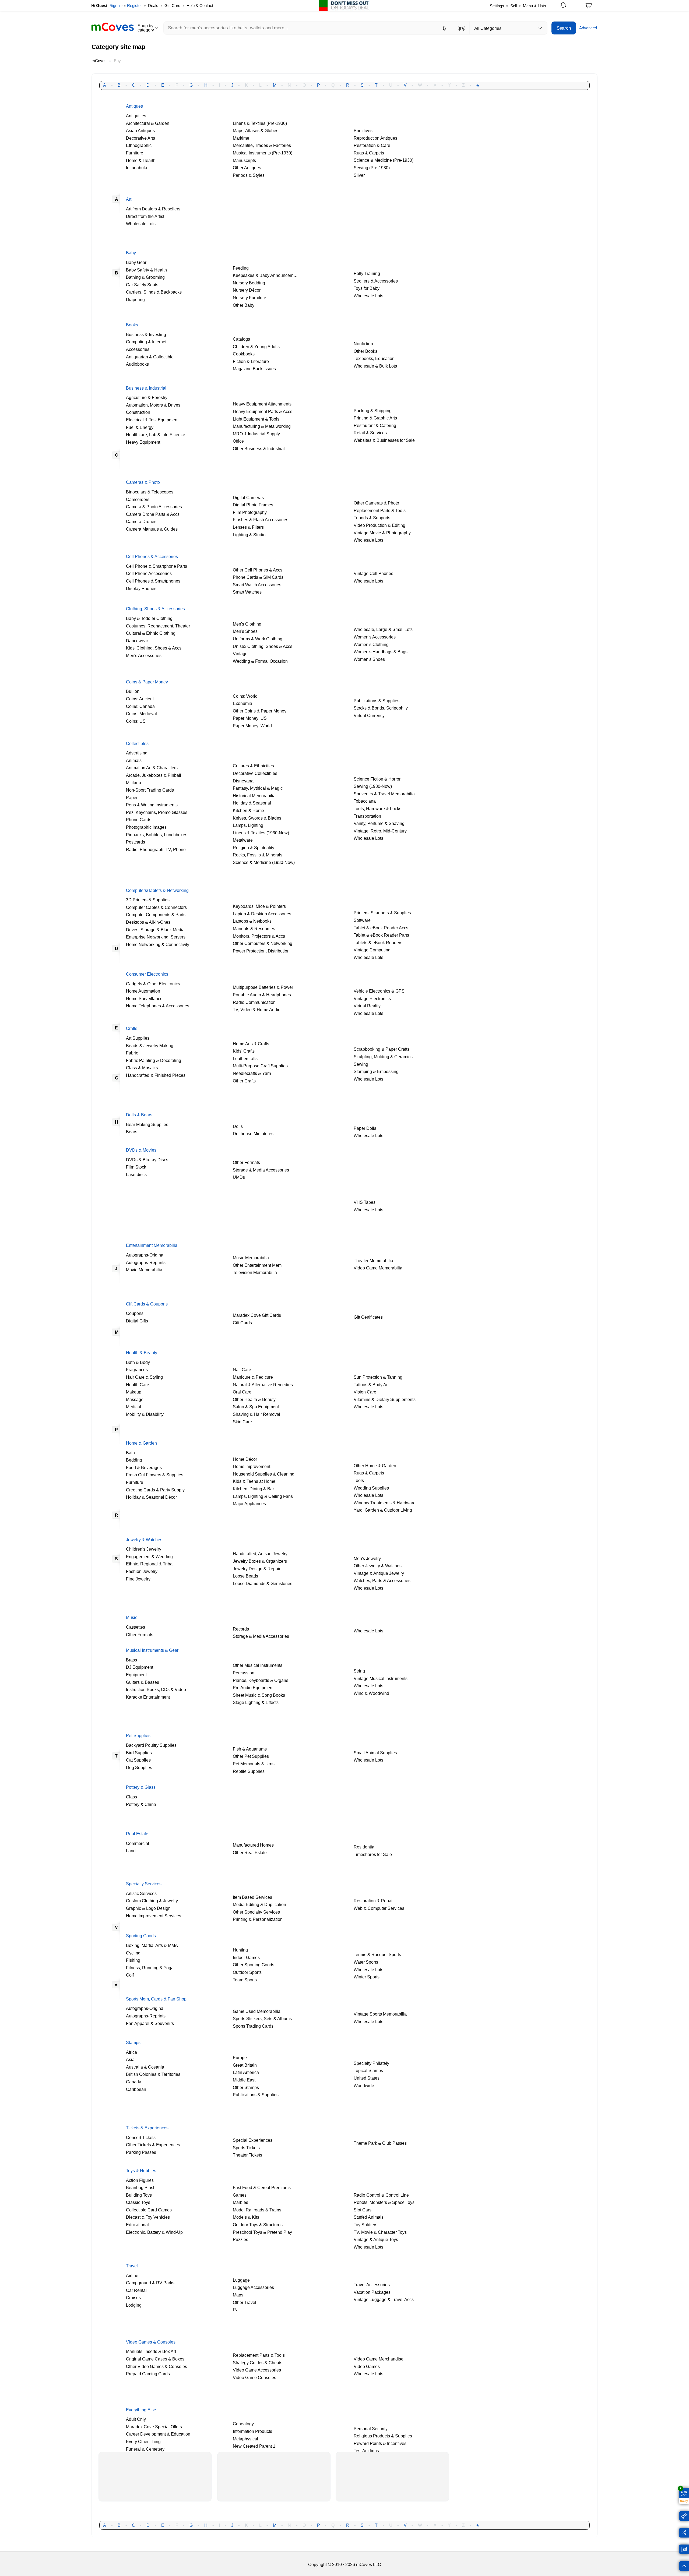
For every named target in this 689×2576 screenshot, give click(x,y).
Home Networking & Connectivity (158, 944)
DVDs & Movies (141, 1150)
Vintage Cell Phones (373, 573)
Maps (238, 2295)
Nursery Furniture (249, 298)
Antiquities (136, 116)
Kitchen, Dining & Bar (253, 1489)
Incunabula (137, 168)
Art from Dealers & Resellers (153, 209)
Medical (133, 1407)
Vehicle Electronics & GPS (379, 991)
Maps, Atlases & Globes (256, 130)
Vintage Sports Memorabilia (380, 2014)
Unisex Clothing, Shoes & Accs (263, 646)
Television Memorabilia (255, 1272)
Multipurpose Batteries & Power (263, 987)
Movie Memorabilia (144, 1270)
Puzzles (240, 2239)
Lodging (134, 2305)
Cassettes (136, 1627)
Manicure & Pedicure (253, 1377)
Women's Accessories (375, 637)
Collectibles (137, 743)
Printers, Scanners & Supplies (382, 913)
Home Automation (143, 991)
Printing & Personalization (258, 1919)
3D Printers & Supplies (148, 900)
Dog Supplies (139, 1767)
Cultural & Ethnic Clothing (151, 633)
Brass (131, 1660)
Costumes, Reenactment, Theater (158, 626)
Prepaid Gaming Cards (148, 2374)
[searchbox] (316, 28)
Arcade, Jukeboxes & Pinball (154, 775)
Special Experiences (253, 2140)
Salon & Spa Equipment (256, 1407)
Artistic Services (141, 1893)
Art (129, 199)
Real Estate (137, 1834)
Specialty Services (144, 1884)
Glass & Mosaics (142, 1068)
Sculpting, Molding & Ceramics (383, 1057)
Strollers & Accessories (376, 281)
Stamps (133, 2042)
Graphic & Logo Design (148, 1908)
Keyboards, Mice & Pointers (259, 906)
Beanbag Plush (141, 2187)
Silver (359, 175)
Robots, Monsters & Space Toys (384, 2202)
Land (131, 1851)
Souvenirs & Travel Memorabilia (384, 794)
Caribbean (136, 2089)
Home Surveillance (144, 998)
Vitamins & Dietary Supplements (385, 1399)
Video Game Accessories (257, 2370)
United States (367, 2078)
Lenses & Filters (248, 527)
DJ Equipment (140, 1667)
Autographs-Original (145, 1255)
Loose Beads (245, 1576)
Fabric (132, 1053)
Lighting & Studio (249, 535)
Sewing (361, 1064)
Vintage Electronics (372, 998)
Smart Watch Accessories (257, 585)
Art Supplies (138, 1038)
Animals (134, 760)
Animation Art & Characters (152, 768)
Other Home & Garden (375, 1466)
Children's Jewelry (144, 1549)
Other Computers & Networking (263, 943)
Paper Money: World (252, 726)
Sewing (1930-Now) (373, 786)
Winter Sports (367, 1977)
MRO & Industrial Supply (256, 434)
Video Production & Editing (379, 525)
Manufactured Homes (253, 1845)
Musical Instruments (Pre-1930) (263, 153)
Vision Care (365, 1392)
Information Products (252, 2431)
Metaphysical (245, 2439)
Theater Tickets (247, 2155)
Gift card (172, 6)
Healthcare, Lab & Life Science (156, 435)
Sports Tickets (246, 2148)
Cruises (133, 2298)
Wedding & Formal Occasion (260, 661)
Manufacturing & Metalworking (262, 426)
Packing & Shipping (373, 411)
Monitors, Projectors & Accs (259, 936)
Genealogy (243, 2424)
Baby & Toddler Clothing (149, 618)
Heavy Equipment (143, 442)
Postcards (136, 842)
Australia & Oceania (145, 2067)
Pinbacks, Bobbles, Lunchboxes (157, 835)
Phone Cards (139, 820)
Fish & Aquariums (250, 1749)
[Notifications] (564, 6)
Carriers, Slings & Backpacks (154, 292)
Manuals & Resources (254, 929)
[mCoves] (113, 27)
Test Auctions (366, 2451)
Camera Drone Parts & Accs (153, 514)
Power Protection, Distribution (261, 951)
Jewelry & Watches (144, 1540)
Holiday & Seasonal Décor (151, 1497)
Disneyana (243, 781)
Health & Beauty (142, 1353)
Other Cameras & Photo (376, 503)
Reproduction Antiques (375, 138)
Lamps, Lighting (248, 825)
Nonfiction (363, 344)
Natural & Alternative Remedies (263, 1385)
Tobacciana (365, 801)
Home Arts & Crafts (251, 1044)
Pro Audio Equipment (253, 1688)
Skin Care (242, 1422)
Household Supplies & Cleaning (264, 1474)
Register (134, 6)
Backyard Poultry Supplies (151, 1745)
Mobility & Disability (145, 1414)
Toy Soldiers (365, 2225)
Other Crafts (244, 1081)
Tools (359, 1480)
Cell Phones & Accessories (152, 556)
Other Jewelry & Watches (378, 1566)
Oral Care (242, 1392)
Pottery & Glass (141, 1787)
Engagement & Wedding (149, 1557)
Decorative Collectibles (255, 773)
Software (362, 920)
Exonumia (242, 703)
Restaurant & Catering (375, 425)
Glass (131, 1797)
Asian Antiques (140, 130)
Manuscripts (244, 160)
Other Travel (245, 2302)
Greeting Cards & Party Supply (155, 1490)
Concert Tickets (141, 2137)
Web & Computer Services (379, 1908)
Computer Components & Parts (156, 915)
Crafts (132, 1028)
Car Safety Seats (142, 285)
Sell (514, 6)
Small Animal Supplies (375, 1753)
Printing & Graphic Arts (375, 418)
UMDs (239, 1177)
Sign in (115, 6)
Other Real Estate (250, 1852)
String (359, 1671)
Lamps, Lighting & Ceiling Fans (263, 1496)
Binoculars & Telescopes (150, 492)
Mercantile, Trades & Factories (262, 145)
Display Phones (141, 588)
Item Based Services (252, 1897)
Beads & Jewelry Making (150, 1046)
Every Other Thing (143, 2441)
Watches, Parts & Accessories (382, 1580)
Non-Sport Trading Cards (150, 790)
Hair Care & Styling (144, 1377)
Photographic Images (146, 827)
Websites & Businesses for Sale (384, 440)
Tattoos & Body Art (371, 1385)
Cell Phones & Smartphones (153, 581)
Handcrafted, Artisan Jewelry (260, 1554)
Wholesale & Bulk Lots (375, 366)
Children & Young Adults (256, 347)
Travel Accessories (372, 2285)
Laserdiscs (136, 1174)
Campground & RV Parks (150, 2283)
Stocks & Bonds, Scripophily (381, 708)
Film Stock (136, 1167)
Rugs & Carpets (369, 153)
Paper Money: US (250, 718)
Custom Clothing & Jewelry (152, 1901)
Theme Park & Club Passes (380, 2143)
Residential (365, 1847)
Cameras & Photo (143, 482)
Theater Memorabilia (373, 1261)
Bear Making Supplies (147, 1124)
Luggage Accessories (253, 2287)
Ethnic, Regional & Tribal (150, 1564)
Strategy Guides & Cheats (258, 2363)
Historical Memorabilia (254, 796)
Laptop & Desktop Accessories (262, 914)
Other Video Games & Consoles (157, 2366)
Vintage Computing (372, 950)
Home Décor (245, 1459)
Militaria (133, 783)
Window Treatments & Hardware (385, 1503)
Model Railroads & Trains (257, 2210)
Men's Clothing (247, 624)
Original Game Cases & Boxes (155, 2359)
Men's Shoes (245, 631)
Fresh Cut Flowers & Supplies (155, 1475)
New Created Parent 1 (254, 2446)
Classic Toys (138, 2202)
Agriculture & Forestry (147, 397)
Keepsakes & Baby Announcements (267, 275)
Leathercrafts (245, 1058)
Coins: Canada (140, 706)
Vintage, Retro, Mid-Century (380, 831)
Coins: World (245, 696)
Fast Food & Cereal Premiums (262, 2187)
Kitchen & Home (248, 810)
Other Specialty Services (256, 1912)
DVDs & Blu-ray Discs (147, 1160)
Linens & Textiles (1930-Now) (261, 833)
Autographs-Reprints (146, 1262)
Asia (130, 2059)
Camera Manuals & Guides (152, 529)
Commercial (138, 1843)
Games (240, 2195)
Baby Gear (136, 262)
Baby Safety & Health (146, 270)
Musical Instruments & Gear (152, 1650)
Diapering (135, 299)
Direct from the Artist (145, 216)
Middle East (244, 2080)
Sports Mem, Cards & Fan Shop (156, 1999)
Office (238, 441)
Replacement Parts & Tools (380, 510)
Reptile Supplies (249, 1771)
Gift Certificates (368, 1317)
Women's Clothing (371, 644)
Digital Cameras (248, 497)
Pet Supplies (138, 1735)
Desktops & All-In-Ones (148, 922)
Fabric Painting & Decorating (154, 1060)
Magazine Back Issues (254, 369)
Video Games (367, 2366)
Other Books (365, 351)
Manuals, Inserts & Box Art (151, 2351)
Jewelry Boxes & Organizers (260, 1561)
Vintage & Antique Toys (376, 2239)
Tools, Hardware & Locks (377, 809)
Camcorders (138, 499)
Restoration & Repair (374, 1901)
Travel (132, 2266)
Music (132, 1617)
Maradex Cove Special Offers (154, 2427)
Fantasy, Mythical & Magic (258, 788)
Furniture (135, 153)
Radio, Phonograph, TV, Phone (156, 849)
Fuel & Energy (140, 427)
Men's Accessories (144, 655)
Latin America (246, 2072)
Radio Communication (254, 1002)
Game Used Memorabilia (257, 2011)
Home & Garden (141, 1443)
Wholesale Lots (141, 224)
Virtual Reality (367, 1006)
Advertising (137, 753)
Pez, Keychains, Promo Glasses (157, 812)
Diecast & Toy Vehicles (148, 2217)
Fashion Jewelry (142, 1571)
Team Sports (245, 1980)
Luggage (241, 2280)
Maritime (241, 138)
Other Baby (244, 305)
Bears (132, 1132)
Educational (137, 2225)
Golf (130, 1975)
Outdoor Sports (247, 1972)
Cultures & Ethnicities (253, 766)
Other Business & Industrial (259, 449)
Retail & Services (370, 433)
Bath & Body (138, 1362)
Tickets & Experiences (147, 2128)
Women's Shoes (369, 659)
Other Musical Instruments (258, 1665)
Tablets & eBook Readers (378, 943)
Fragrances (137, 1370)
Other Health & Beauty (254, 1399)
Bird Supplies (139, 1753)
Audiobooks (137, 364)
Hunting (240, 1950)
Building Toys (139, 2195)
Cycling (133, 1953)
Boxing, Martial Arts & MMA (152, 1945)
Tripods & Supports (372, 518)
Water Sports (366, 1962)
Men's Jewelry (367, 1558)
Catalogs (241, 339)
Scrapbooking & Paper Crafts (382, 1049)
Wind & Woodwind (371, 1693)
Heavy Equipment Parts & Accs (263, 411)
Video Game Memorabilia (378, 1268)
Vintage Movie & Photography (382, 533)
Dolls (238, 1126)
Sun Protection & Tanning (378, 1377)
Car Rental (136, 2290)
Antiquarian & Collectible (150, 357)
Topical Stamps (368, 2070)
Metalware (243, 840)
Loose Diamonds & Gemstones (263, 1583)
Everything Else (141, 2410)
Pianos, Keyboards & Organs (261, 1680)
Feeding (241, 268)
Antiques (134, 106)
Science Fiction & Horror (377, 779)
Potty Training (367, 273)
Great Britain (245, 2065)
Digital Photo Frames (253, 505)
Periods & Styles (249, 175)
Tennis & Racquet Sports (377, 1954)
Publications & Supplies (377, 701)
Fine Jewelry (138, 1579)
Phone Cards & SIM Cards (258, 577)
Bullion (133, 691)
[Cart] (588, 7)
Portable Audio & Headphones (262, 995)
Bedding (134, 1460)
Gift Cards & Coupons (147, 1304)
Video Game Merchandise (379, 2359)
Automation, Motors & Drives (153, 405)
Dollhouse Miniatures (253, 1134)
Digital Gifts (137, 1321)
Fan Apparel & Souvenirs (150, 2023)
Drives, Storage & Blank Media (155, 930)
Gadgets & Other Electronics (153, 984)
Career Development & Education (158, 2434)
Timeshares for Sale (373, 1854)
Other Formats (246, 1162)
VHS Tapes (365, 1202)
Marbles (240, 2202)
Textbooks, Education (374, 358)
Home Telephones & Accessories (158, 1006)
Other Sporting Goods (254, 1965)
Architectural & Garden (148, 123)
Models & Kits (246, 2217)
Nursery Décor (247, 290)
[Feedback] (684, 2549)
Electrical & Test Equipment (152, 420)
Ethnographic (139, 145)
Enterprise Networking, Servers (156, 937)
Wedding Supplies (371, 1488)
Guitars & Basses (143, 1682)
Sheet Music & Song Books (259, 1695)
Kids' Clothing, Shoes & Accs (154, 648)
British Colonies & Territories (153, 2074)
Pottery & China (141, 1804)
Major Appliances (249, 1504)
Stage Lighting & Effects (256, 1702)
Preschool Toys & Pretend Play (262, 2232)
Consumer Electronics (147, 974)
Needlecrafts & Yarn (252, 1073)
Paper (132, 797)
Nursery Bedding (249, 283)
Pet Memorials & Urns (254, 1764)
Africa (131, 2052)
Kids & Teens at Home (254, 1481)
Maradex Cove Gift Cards (257, 1315)
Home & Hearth (141, 160)
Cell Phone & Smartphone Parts (157, 566)
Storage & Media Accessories (261, 1170)
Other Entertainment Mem (257, 1265)
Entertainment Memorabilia (152, 1245)
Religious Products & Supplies (383, 2436)
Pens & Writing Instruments (152, 805)
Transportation (367, 816)
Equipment (136, 1675)
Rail (237, 2310)
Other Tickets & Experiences (153, 2145)
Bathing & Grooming (145, 277)
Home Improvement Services (154, 1916)
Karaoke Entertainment (148, 1697)
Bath (130, 1453)
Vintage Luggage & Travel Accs (384, 2299)
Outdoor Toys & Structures (258, 2225)
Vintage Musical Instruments (381, 1678)
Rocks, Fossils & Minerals (258, 855)
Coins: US (136, 721)
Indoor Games (246, 1957)
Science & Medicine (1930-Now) (264, 862)
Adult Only (136, 2419)
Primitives (363, 130)
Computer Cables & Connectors (156, 907)
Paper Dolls (365, 1128)
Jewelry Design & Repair (257, 1569)
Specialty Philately (371, 2063)
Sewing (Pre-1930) (372, 168)
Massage (135, 1399)
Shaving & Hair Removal (256, 1414)
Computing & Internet (146, 342)
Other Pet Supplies (251, 1756)
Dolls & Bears (139, 1115)
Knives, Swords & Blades (257, 818)
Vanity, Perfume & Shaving (379, 823)
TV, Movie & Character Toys (380, 2232)
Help (200, 6)
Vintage (240, 654)
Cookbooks (244, 354)
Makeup (134, 1392)
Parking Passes (141, 2152)
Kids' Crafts (244, 1051)
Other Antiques (247, 168)
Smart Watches (247, 592)
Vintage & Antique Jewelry (379, 1573)
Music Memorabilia (251, 1258)
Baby (131, 253)
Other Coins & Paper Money (260, 711)
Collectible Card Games (149, 2210)
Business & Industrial (146, 388)
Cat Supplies (138, 1760)
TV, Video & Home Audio (257, 1010)
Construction (138, 412)
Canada (134, 2082)
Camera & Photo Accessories (154, 507)
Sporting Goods (141, 1936)
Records (241, 1629)
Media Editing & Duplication (259, 1904)
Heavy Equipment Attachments (262, 404)
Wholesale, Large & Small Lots (383, 629)
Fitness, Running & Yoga (150, 1968)
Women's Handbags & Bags (381, 652)
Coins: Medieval (141, 714)
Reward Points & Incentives (380, 2443)
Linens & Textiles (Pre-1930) (260, 123)
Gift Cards (243, 1323)
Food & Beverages (144, 1467)
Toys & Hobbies (141, 2171)
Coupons (135, 1313)
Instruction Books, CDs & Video (156, 1689)
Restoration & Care (372, 145)
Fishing (133, 1960)
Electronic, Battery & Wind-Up (154, 2232)
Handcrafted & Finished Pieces (156, 1075)
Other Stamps (246, 2087)
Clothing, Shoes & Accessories (155, 609)
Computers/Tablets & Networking (157, 890)
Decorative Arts (140, 138)
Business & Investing (146, 334)
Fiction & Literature (251, 361)
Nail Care (242, 1370)
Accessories (138, 349)
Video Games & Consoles (151, 2342)
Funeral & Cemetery (145, 2449)
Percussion (244, 1673)
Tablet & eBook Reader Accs (381, 928)
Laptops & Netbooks (252, 921)
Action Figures (140, 2180)
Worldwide (364, 2085)
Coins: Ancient (140, 699)
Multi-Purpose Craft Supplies (260, 1066)
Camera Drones (141, 521)
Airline (132, 2275)
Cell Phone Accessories (149, 573)
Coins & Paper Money (147, 682)
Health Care (138, 1385)
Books (132, 325)
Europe (240, 2058)
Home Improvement (252, 1466)
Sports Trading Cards (253, 2026)
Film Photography (250, 512)
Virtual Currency (369, 715)
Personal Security (371, 2429)
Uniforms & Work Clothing (258, 639)
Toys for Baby (367, 288)
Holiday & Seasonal (252, 803)
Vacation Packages (372, 2292)
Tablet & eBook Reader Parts (381, 935)
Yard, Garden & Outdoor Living (383, 1510)
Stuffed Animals (369, 2217)
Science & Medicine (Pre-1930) (384, 160)
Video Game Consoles (254, 2377)
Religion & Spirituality (254, 848)
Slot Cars (363, 2210)
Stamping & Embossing (376, 1071)
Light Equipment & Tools (256, 419)
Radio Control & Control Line (381, 2195)
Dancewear (137, 641)
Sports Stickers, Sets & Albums (262, 2019)
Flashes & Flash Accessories (261, 520)
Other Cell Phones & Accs (258, 570)
